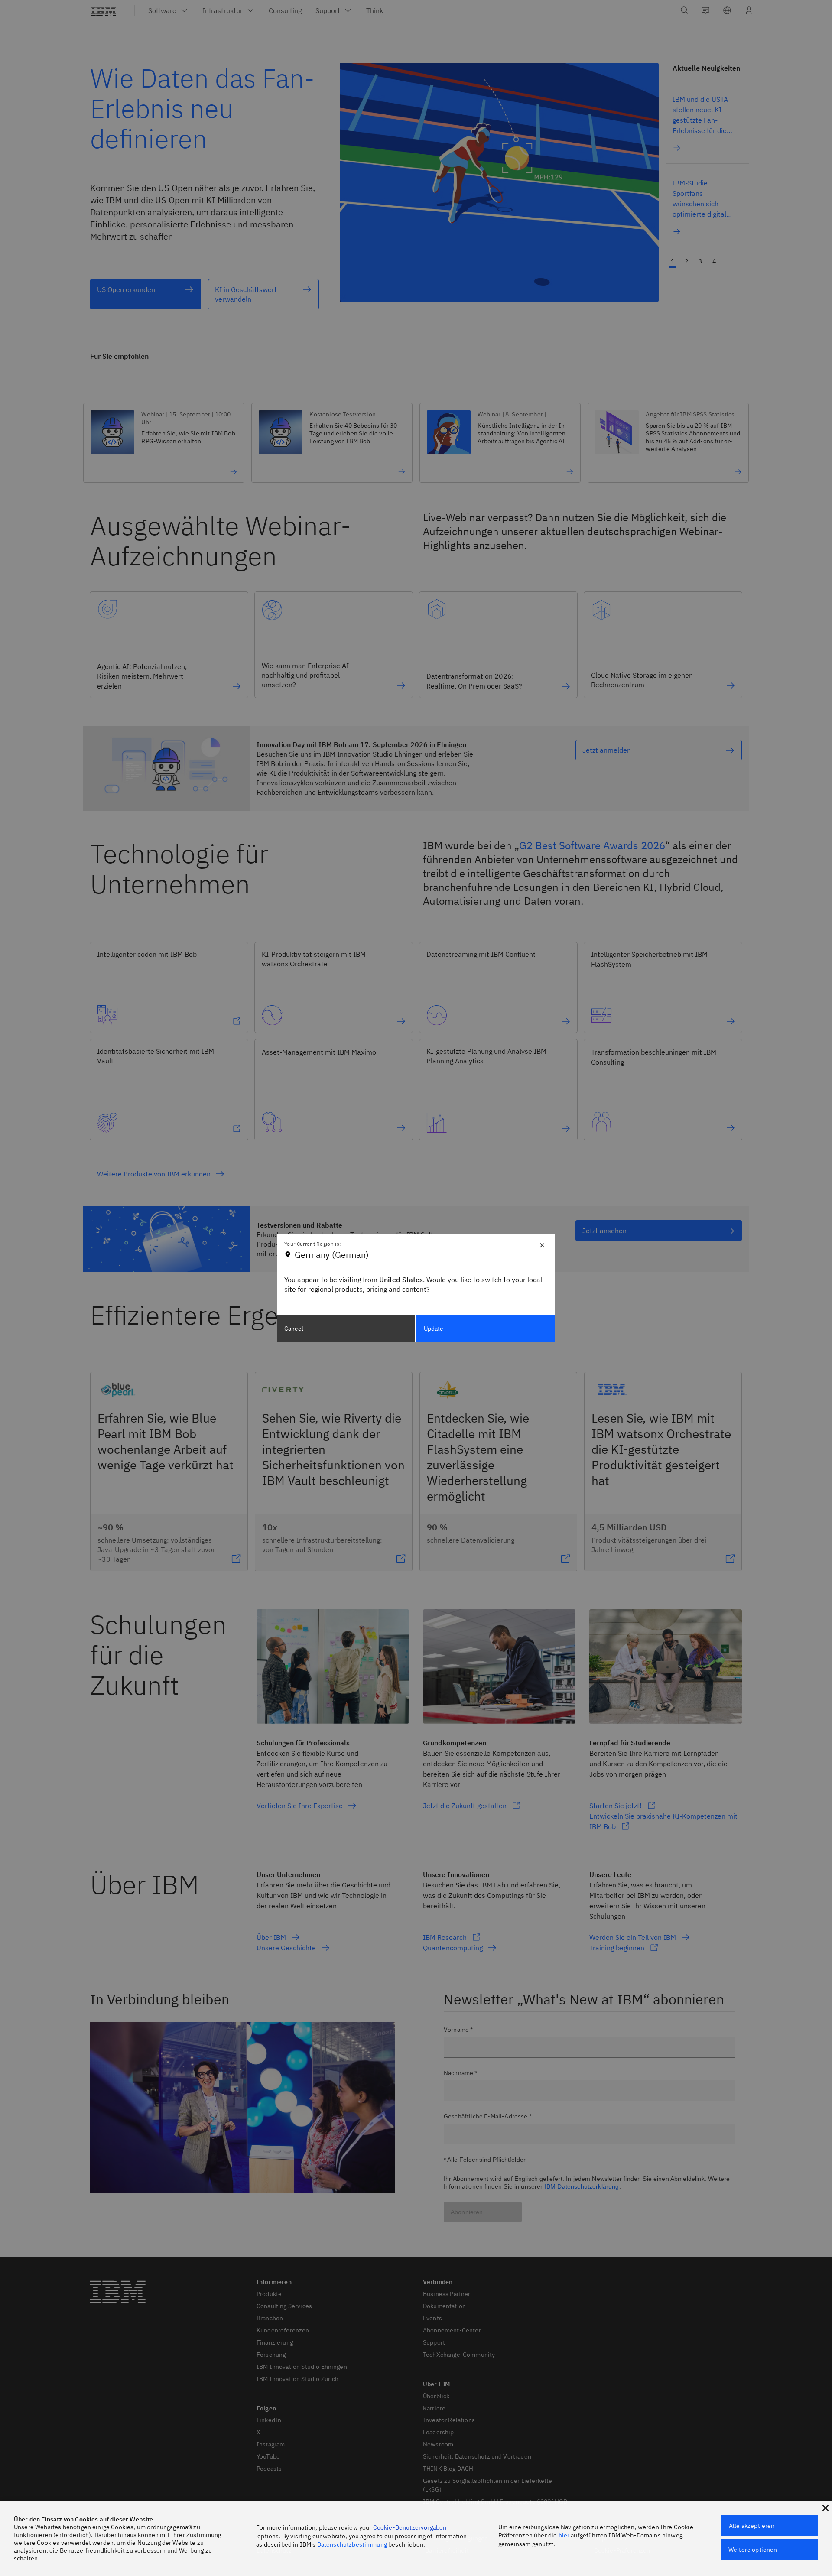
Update (434, 1329)
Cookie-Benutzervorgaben (410, 2527)
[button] (825, 2508)
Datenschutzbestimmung (352, 2544)
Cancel (294, 1329)
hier (564, 2535)
